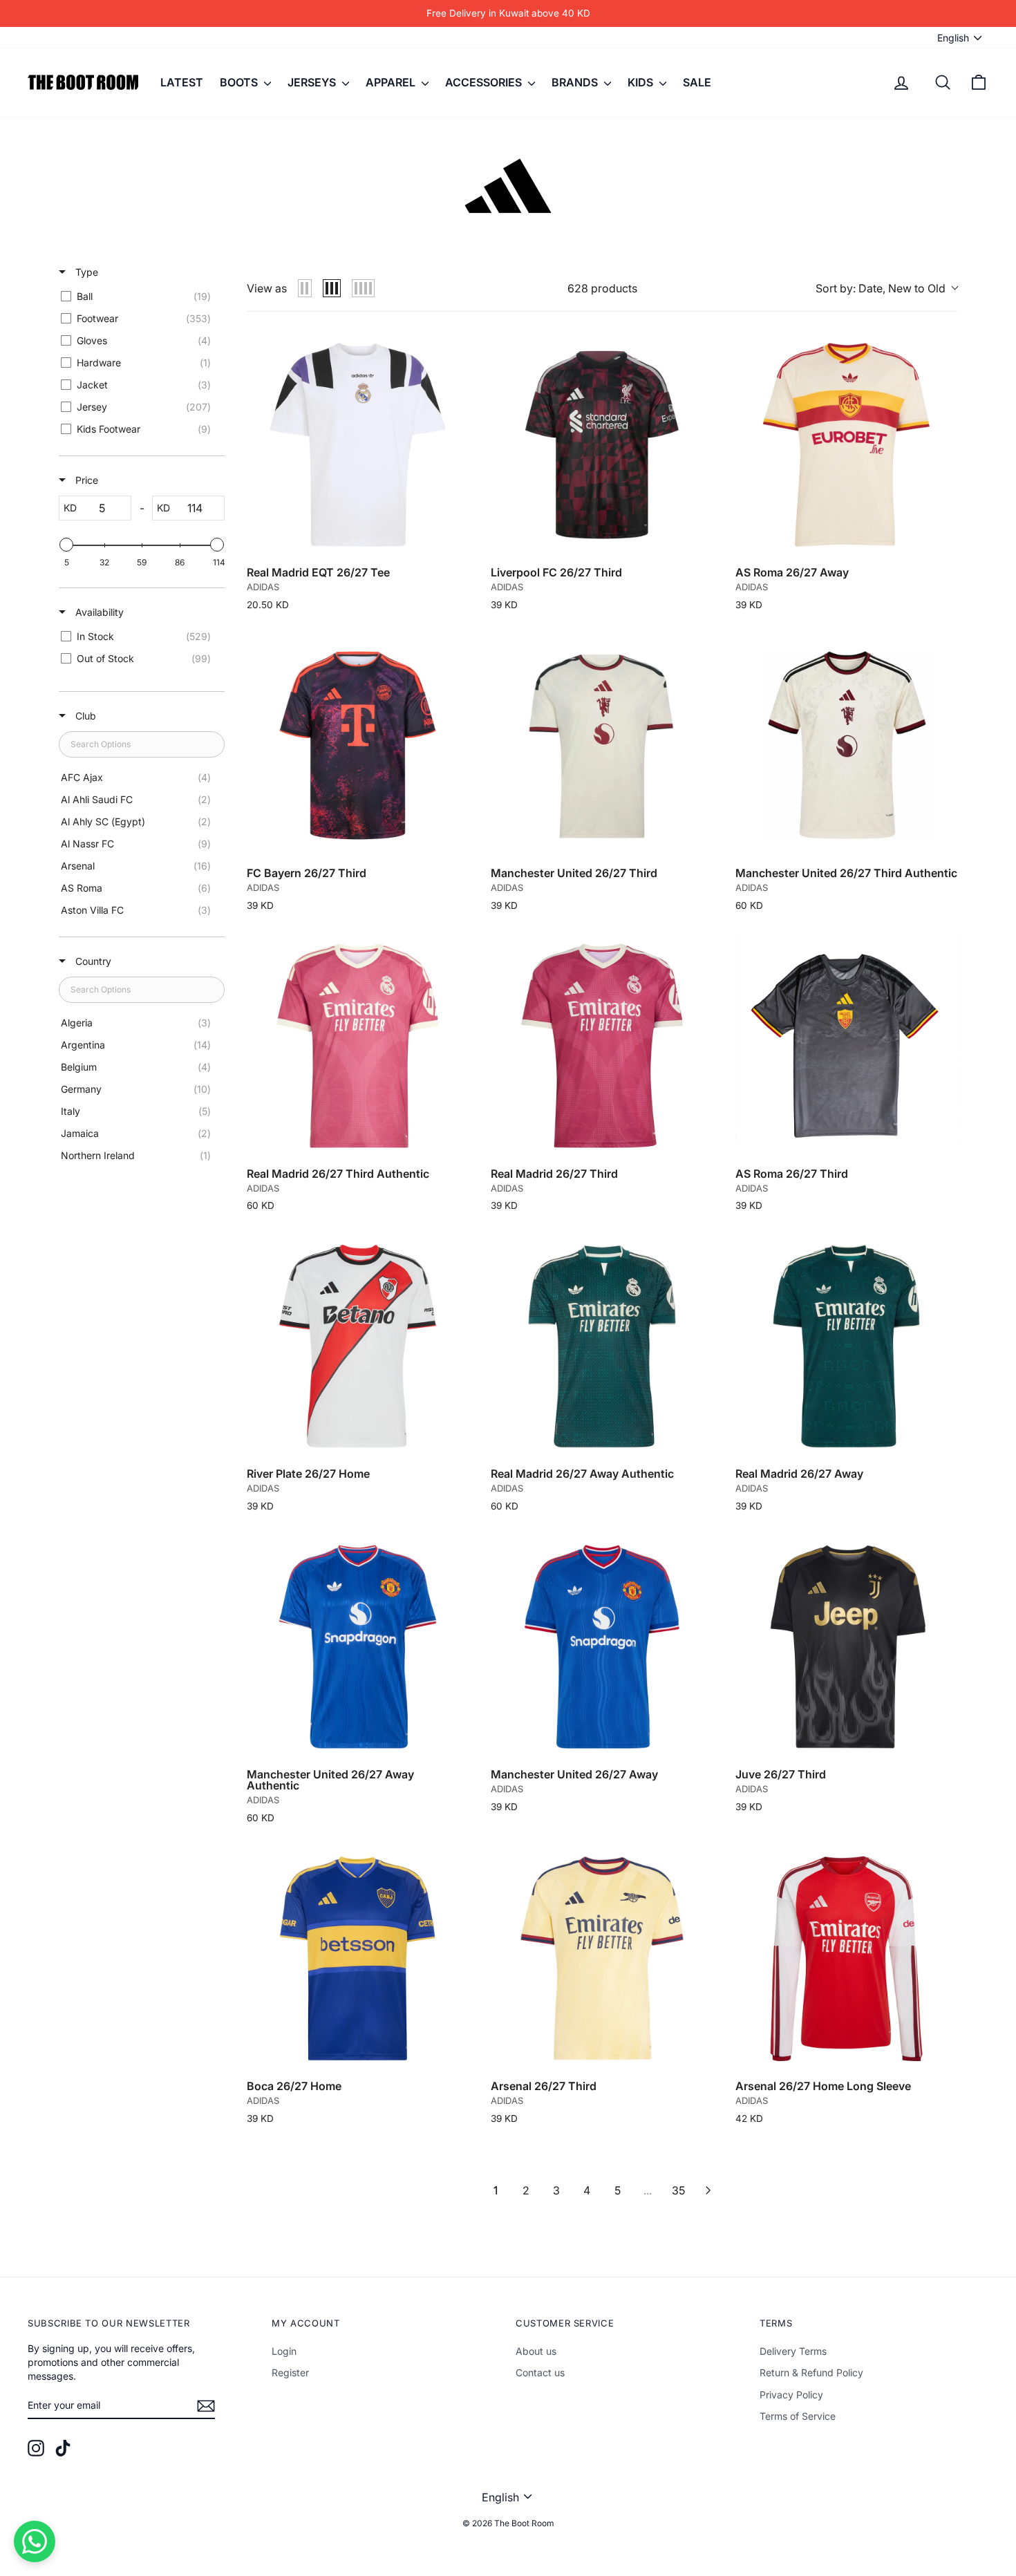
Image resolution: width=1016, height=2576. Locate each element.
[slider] (66, 545)
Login (284, 2351)
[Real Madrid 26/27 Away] (846, 1346)
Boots (240, 82)
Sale (697, 82)
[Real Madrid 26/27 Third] (602, 1045)
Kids (642, 82)
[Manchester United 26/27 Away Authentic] (358, 1647)
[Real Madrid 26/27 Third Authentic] (358, 1045)
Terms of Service (798, 2416)
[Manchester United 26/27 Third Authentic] (846, 745)
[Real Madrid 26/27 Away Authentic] (602, 1346)
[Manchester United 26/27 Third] (602, 745)
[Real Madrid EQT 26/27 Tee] (358, 445)
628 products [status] (602, 288)
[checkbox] (139, 297)
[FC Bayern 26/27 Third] (358, 745)
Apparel (392, 82)
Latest (182, 82)
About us (536, 2351)
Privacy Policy (791, 2395)
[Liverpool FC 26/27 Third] (602, 445)
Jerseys (313, 82)
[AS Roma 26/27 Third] (846, 1045)
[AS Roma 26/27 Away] (846, 445)
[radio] (305, 288)
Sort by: (881, 288)
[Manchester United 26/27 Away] (602, 1647)
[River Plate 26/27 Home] (358, 1346)
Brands (576, 82)
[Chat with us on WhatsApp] (35, 2541)
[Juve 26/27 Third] (846, 1647)
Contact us (540, 2372)
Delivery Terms (793, 2351)
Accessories (485, 82)
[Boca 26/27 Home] (358, 1958)
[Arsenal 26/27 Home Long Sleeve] (846, 1958)
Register (290, 2372)
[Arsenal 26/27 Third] (602, 1958)
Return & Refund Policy (811, 2372)
